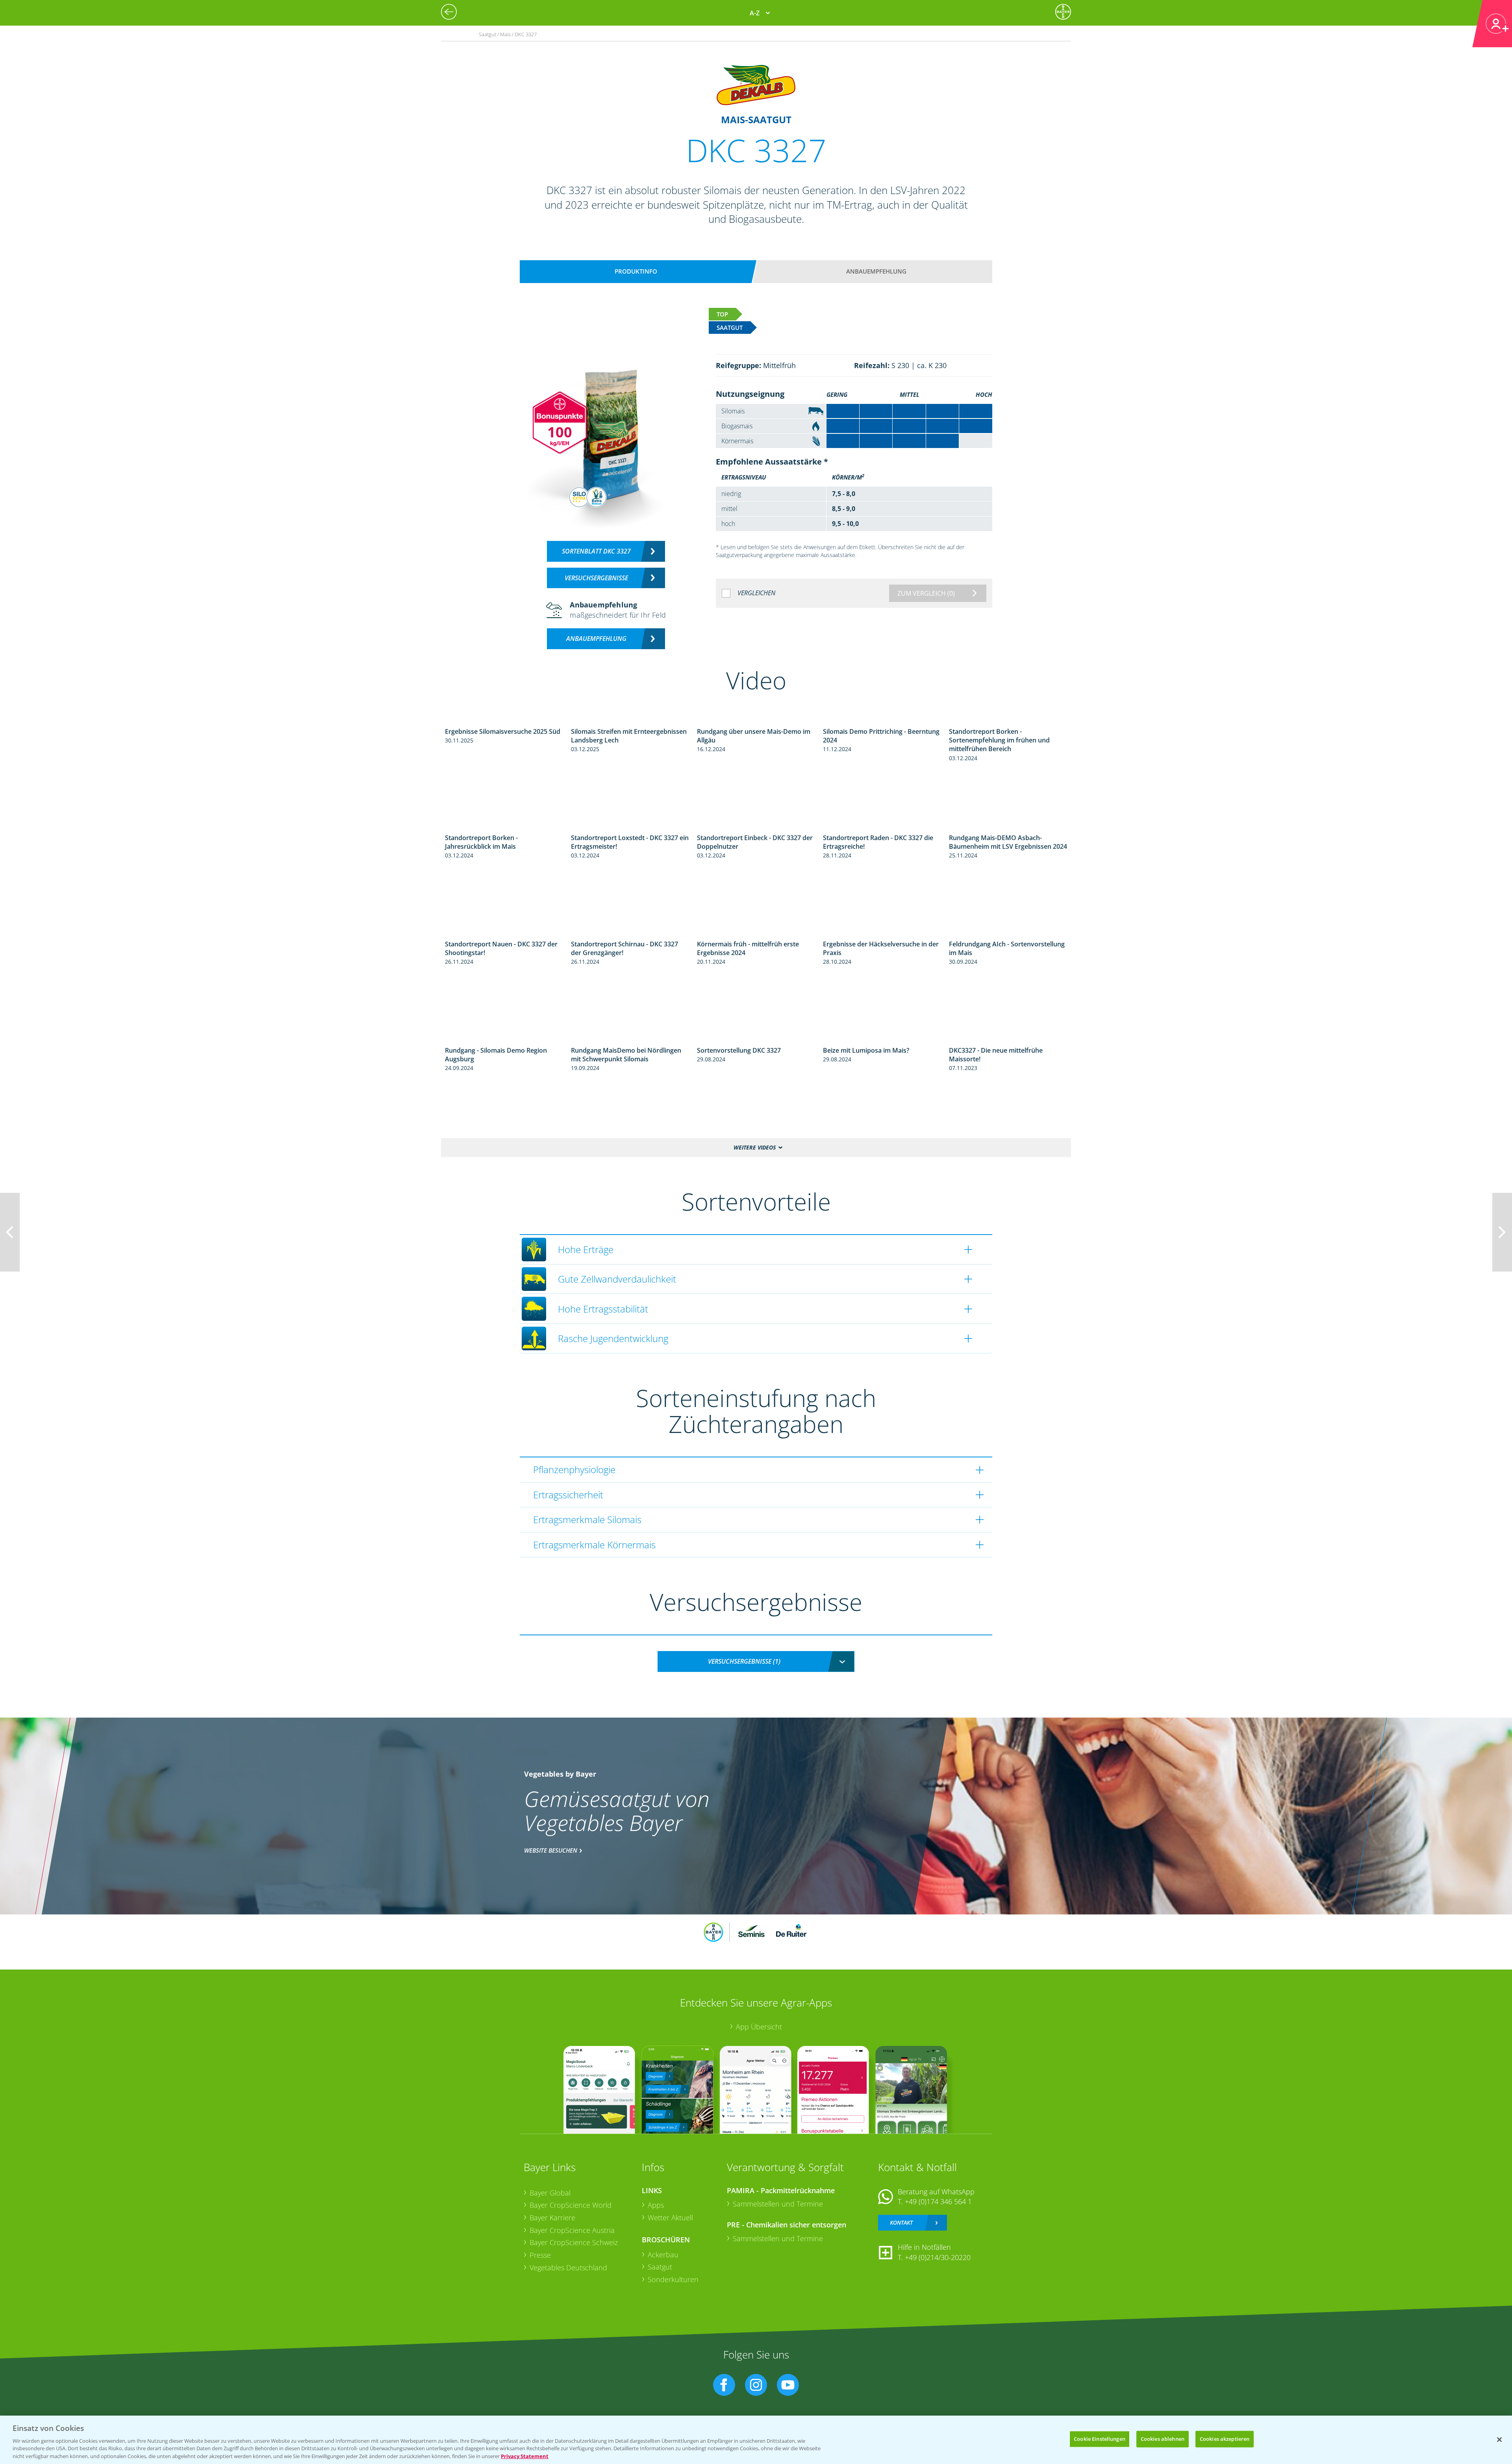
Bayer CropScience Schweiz (574, 2242)
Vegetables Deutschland (568, 2268)
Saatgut (660, 2267)
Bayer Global (550, 2193)
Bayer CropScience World (571, 2205)
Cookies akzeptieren (1225, 2439)
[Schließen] (1499, 2440)
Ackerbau (663, 2255)
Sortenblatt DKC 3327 (596, 551)
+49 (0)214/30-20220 (938, 2257)
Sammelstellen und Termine (778, 2204)
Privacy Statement (525, 2456)
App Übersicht (759, 2027)
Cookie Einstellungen (1100, 2439)
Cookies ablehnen (1163, 2439)
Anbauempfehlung (876, 271)
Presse (540, 2255)
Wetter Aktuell (670, 2218)
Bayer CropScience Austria (572, 2230)
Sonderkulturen (673, 2279)
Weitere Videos (755, 1147)
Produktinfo (636, 271)
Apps (656, 2205)
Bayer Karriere (552, 2218)
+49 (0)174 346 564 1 (938, 2201)
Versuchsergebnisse (596, 578)
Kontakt (901, 2222)
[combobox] (756, 1661)
